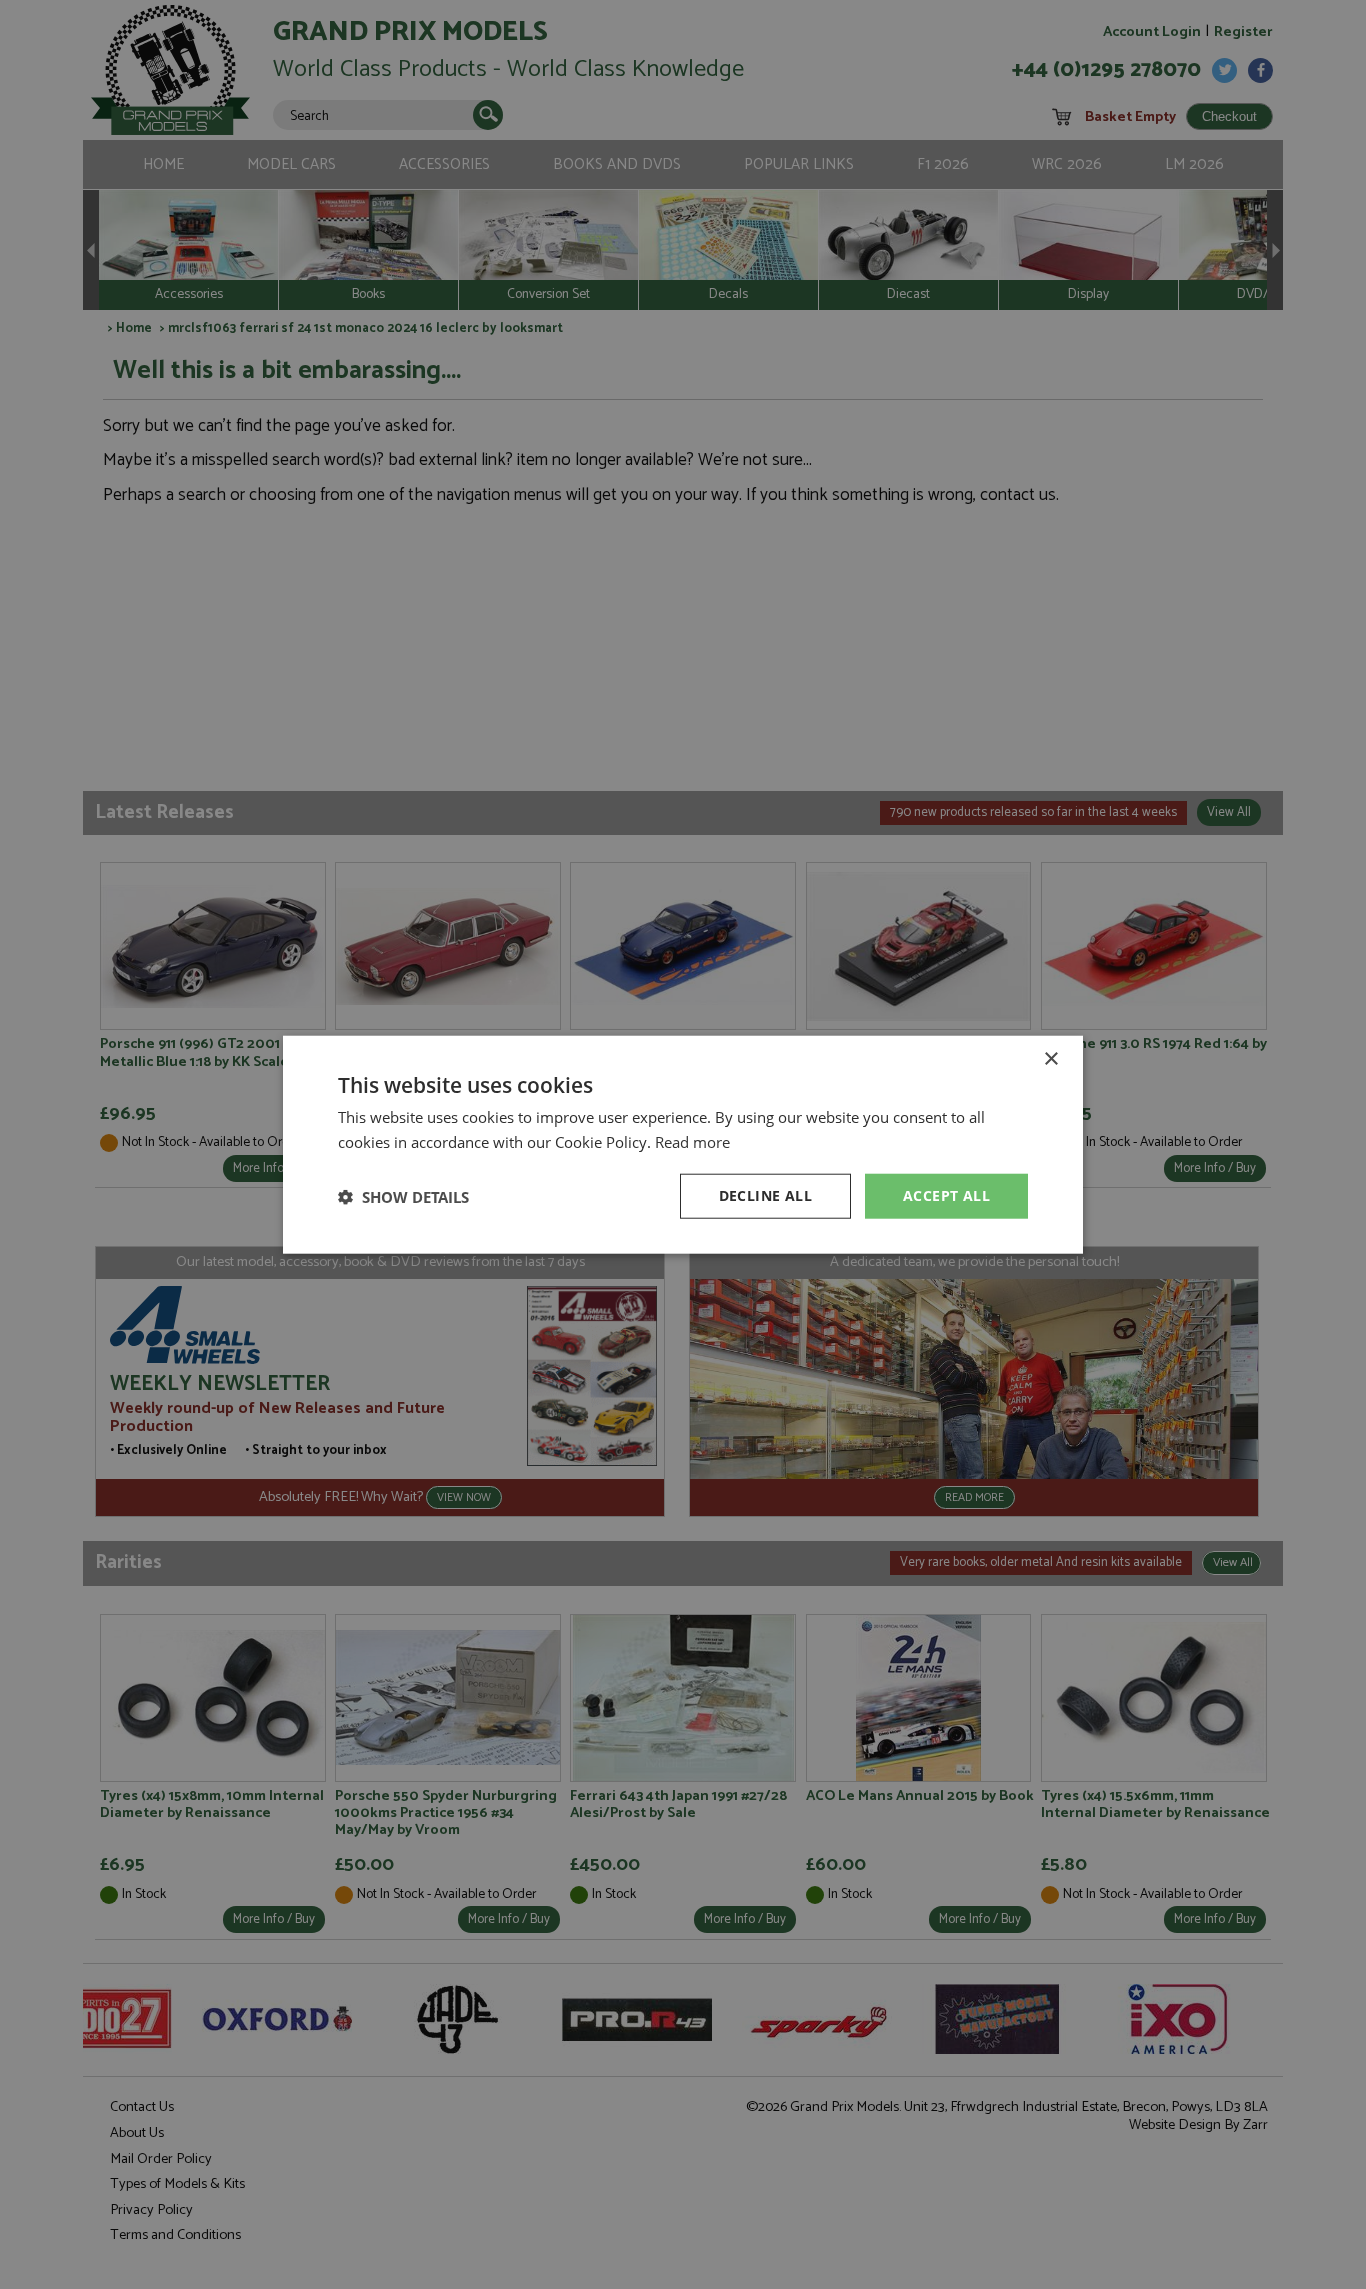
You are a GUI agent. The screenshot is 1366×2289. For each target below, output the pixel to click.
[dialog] (683, 1144)
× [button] (1050, 1058)
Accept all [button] (946, 1195)
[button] (403, 1196)
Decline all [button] (765, 1195)
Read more (692, 1141)
